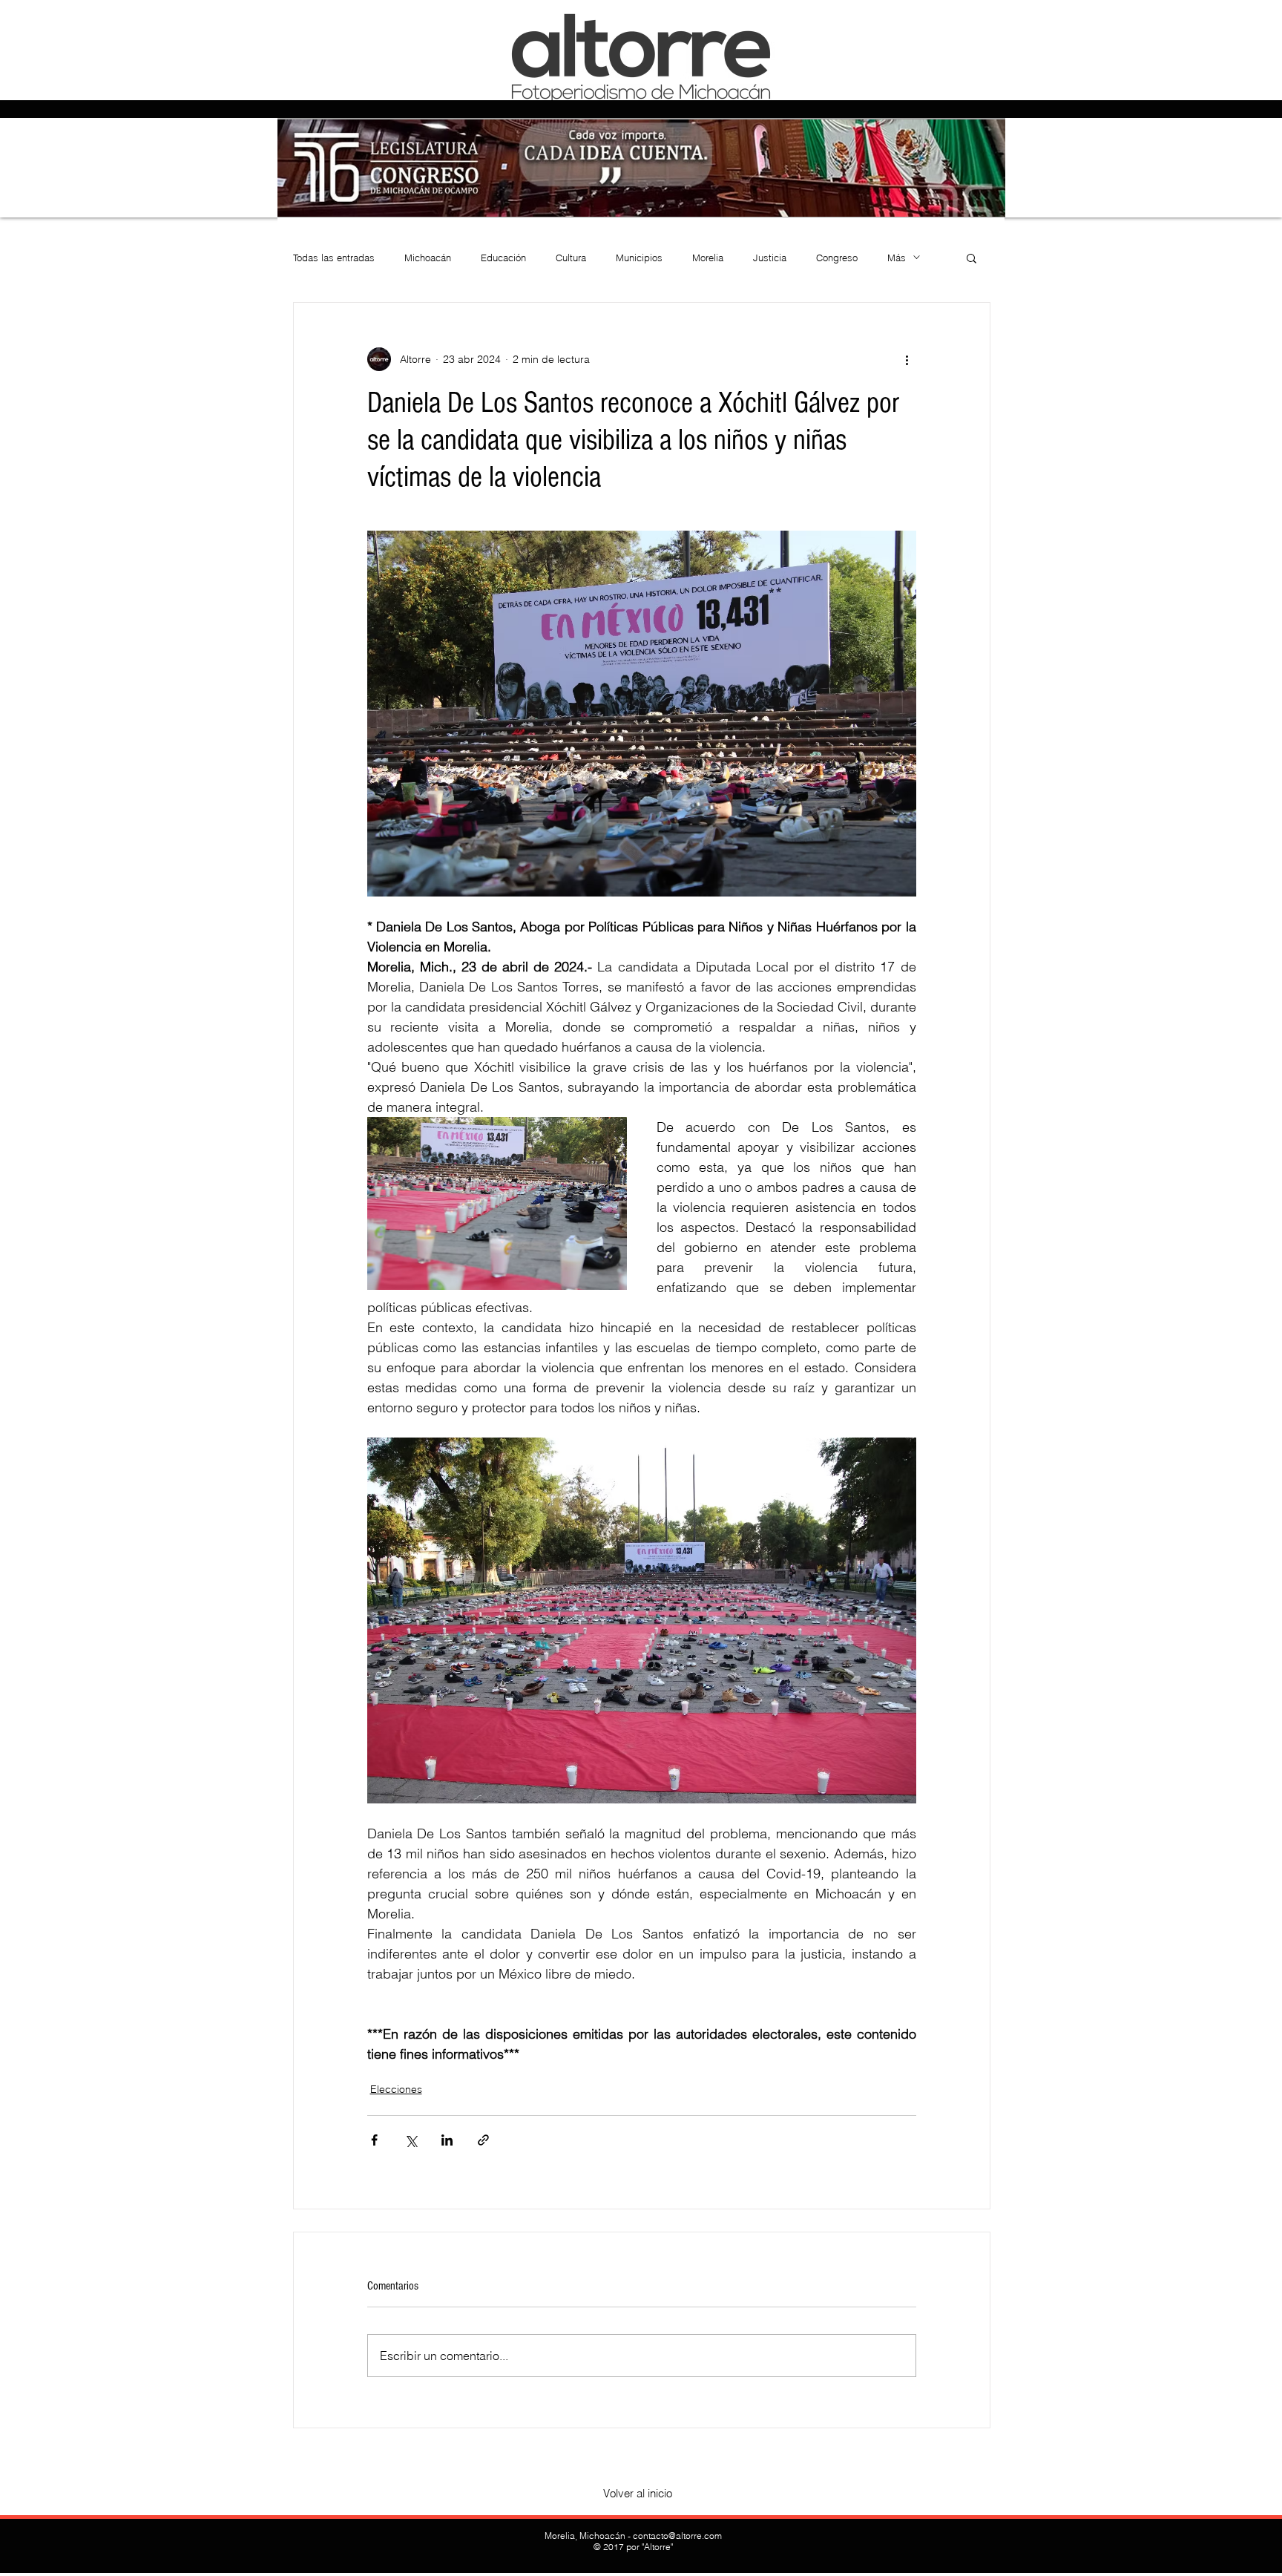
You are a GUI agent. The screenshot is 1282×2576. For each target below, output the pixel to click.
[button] (972, 258)
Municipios (639, 258)
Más (897, 258)
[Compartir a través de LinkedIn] (447, 2140)
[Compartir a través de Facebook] (374, 2140)
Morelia (708, 258)
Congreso (837, 258)
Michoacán (428, 258)
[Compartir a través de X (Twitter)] (411, 2140)
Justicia (770, 258)
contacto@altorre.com (677, 2536)
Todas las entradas (334, 258)
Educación (503, 258)
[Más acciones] (907, 359)
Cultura (571, 258)
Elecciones (396, 2089)
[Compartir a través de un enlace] (483, 2140)
